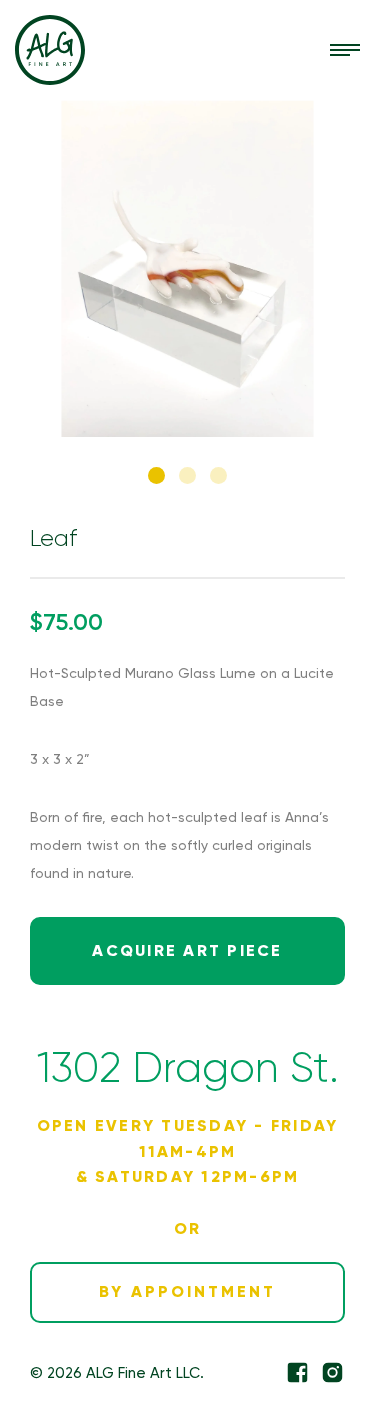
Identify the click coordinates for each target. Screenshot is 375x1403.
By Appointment (187, 1291)
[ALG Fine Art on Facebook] (297, 1372)
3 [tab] (218, 475)
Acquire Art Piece (187, 950)
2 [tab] (187, 475)
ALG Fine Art (50, 50)
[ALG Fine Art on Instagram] (332, 1372)
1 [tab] (156, 475)
